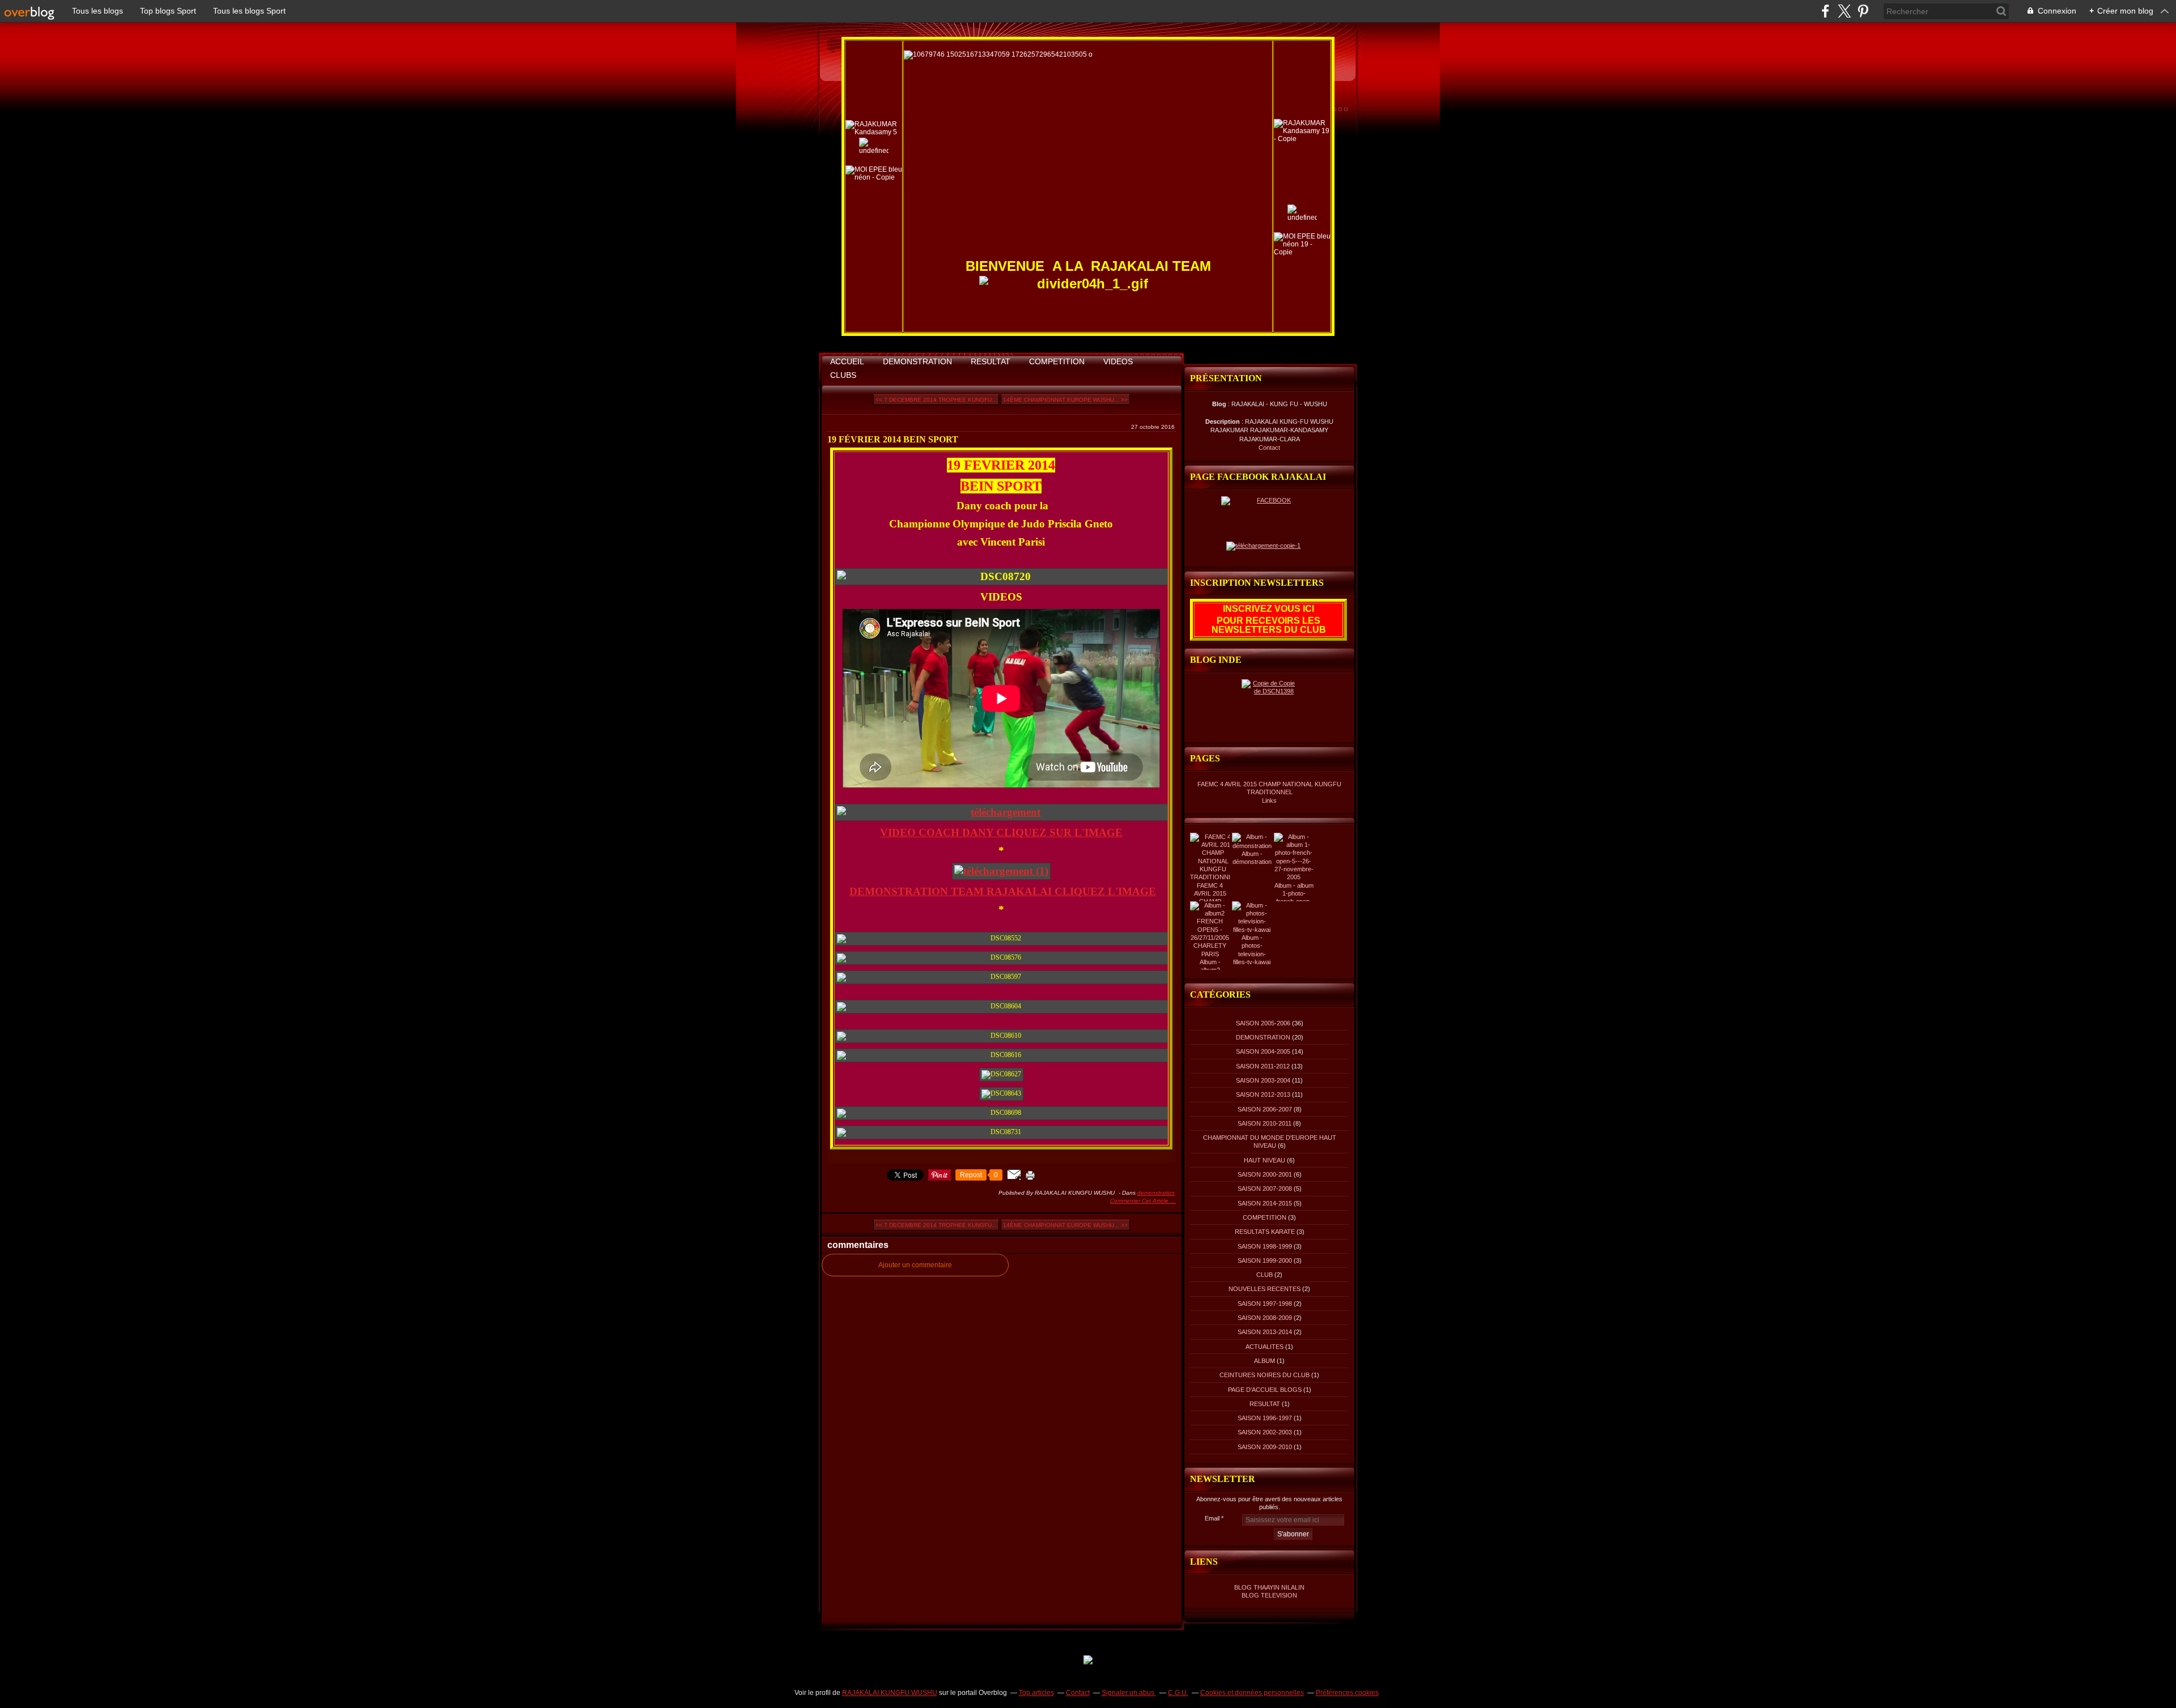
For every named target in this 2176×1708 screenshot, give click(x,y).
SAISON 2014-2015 (1265, 1203)
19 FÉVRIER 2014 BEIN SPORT (893, 439)
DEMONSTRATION (917, 361)
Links (1269, 800)
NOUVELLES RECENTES (1265, 1289)
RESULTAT (991, 361)
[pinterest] (1863, 11)
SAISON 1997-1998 (1265, 1304)
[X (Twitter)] (1844, 11)
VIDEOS (1118, 361)
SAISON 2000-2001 (1265, 1174)
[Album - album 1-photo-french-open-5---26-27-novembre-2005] (1294, 877)
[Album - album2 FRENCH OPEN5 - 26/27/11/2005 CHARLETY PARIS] (1210, 954)
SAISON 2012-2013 (1263, 1094)
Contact (1269, 448)
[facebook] (1826, 11)
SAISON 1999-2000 (1265, 1260)
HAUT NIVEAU (1265, 1160)
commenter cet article (1140, 1201)
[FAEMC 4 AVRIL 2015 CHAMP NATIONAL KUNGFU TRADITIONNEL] (1213, 877)
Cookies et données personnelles (1252, 1693)
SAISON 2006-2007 (1265, 1109)
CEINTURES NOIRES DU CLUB (1265, 1375)
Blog (1219, 404)
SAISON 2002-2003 (1265, 1432)
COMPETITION (1057, 361)
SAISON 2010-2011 (1265, 1123)
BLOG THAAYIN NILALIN (1269, 1587)
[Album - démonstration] (1252, 846)
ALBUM (1265, 1361)
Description (1223, 421)
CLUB (1265, 1275)
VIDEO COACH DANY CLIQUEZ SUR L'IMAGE (1001, 832)
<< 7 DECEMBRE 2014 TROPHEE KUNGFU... (936, 400)
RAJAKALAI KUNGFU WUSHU (890, 1693)
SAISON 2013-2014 (1265, 1332)
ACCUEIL (847, 361)
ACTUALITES (1265, 1347)
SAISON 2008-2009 (1265, 1318)
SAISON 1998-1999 (1265, 1246)
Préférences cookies (1347, 1693)
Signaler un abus (1129, 1693)
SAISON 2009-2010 (1265, 1447)
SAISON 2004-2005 (1263, 1051)
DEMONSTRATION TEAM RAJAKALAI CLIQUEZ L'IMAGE (1003, 891)
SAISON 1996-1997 (1265, 1418)
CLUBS (843, 375)
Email (1212, 1518)
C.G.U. (1178, 1693)
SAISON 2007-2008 (1265, 1189)
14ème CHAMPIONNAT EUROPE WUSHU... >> (1065, 400)
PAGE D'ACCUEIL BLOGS (1265, 1390)
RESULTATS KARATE (1265, 1232)
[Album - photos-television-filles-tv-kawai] (1252, 930)
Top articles (1036, 1693)
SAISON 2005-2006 (1263, 1023)
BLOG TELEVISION (1269, 1595)
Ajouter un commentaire (915, 1265)
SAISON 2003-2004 (1263, 1080)
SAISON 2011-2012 (1263, 1066)
